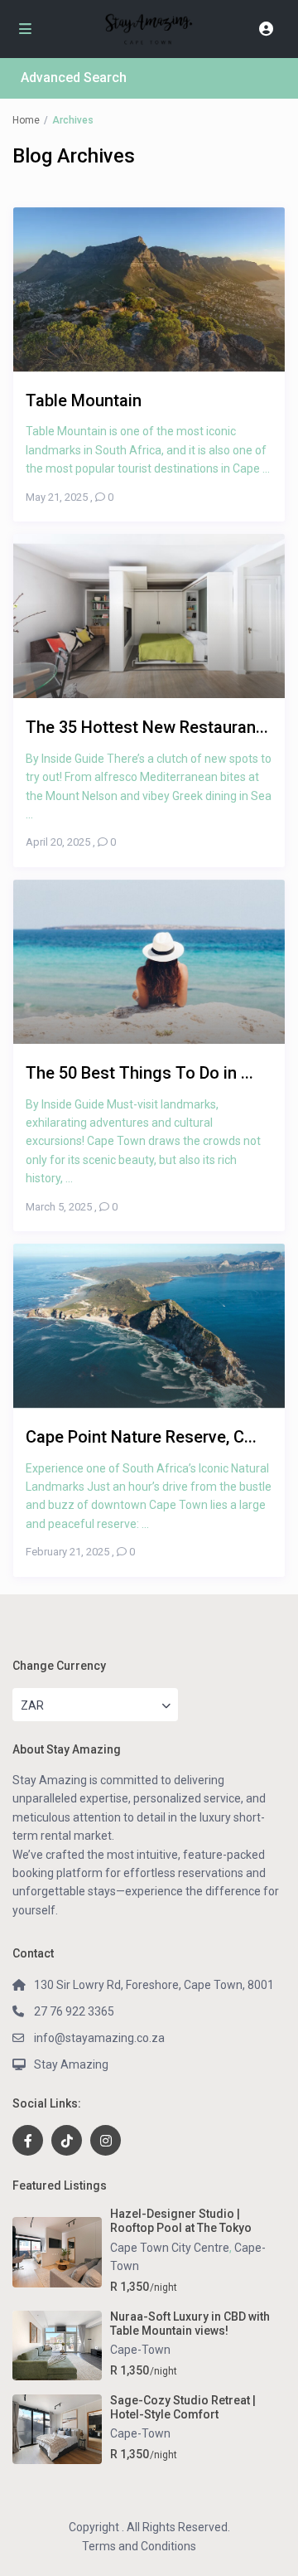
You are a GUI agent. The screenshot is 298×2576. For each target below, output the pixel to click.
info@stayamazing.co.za (99, 2038)
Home (26, 120)
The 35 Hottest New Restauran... (147, 727)
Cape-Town (140, 2350)
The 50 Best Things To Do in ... (139, 1072)
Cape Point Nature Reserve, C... (141, 1436)
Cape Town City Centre (170, 2248)
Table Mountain (84, 400)
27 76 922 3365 (74, 2011)
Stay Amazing (71, 2064)
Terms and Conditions (139, 2546)
